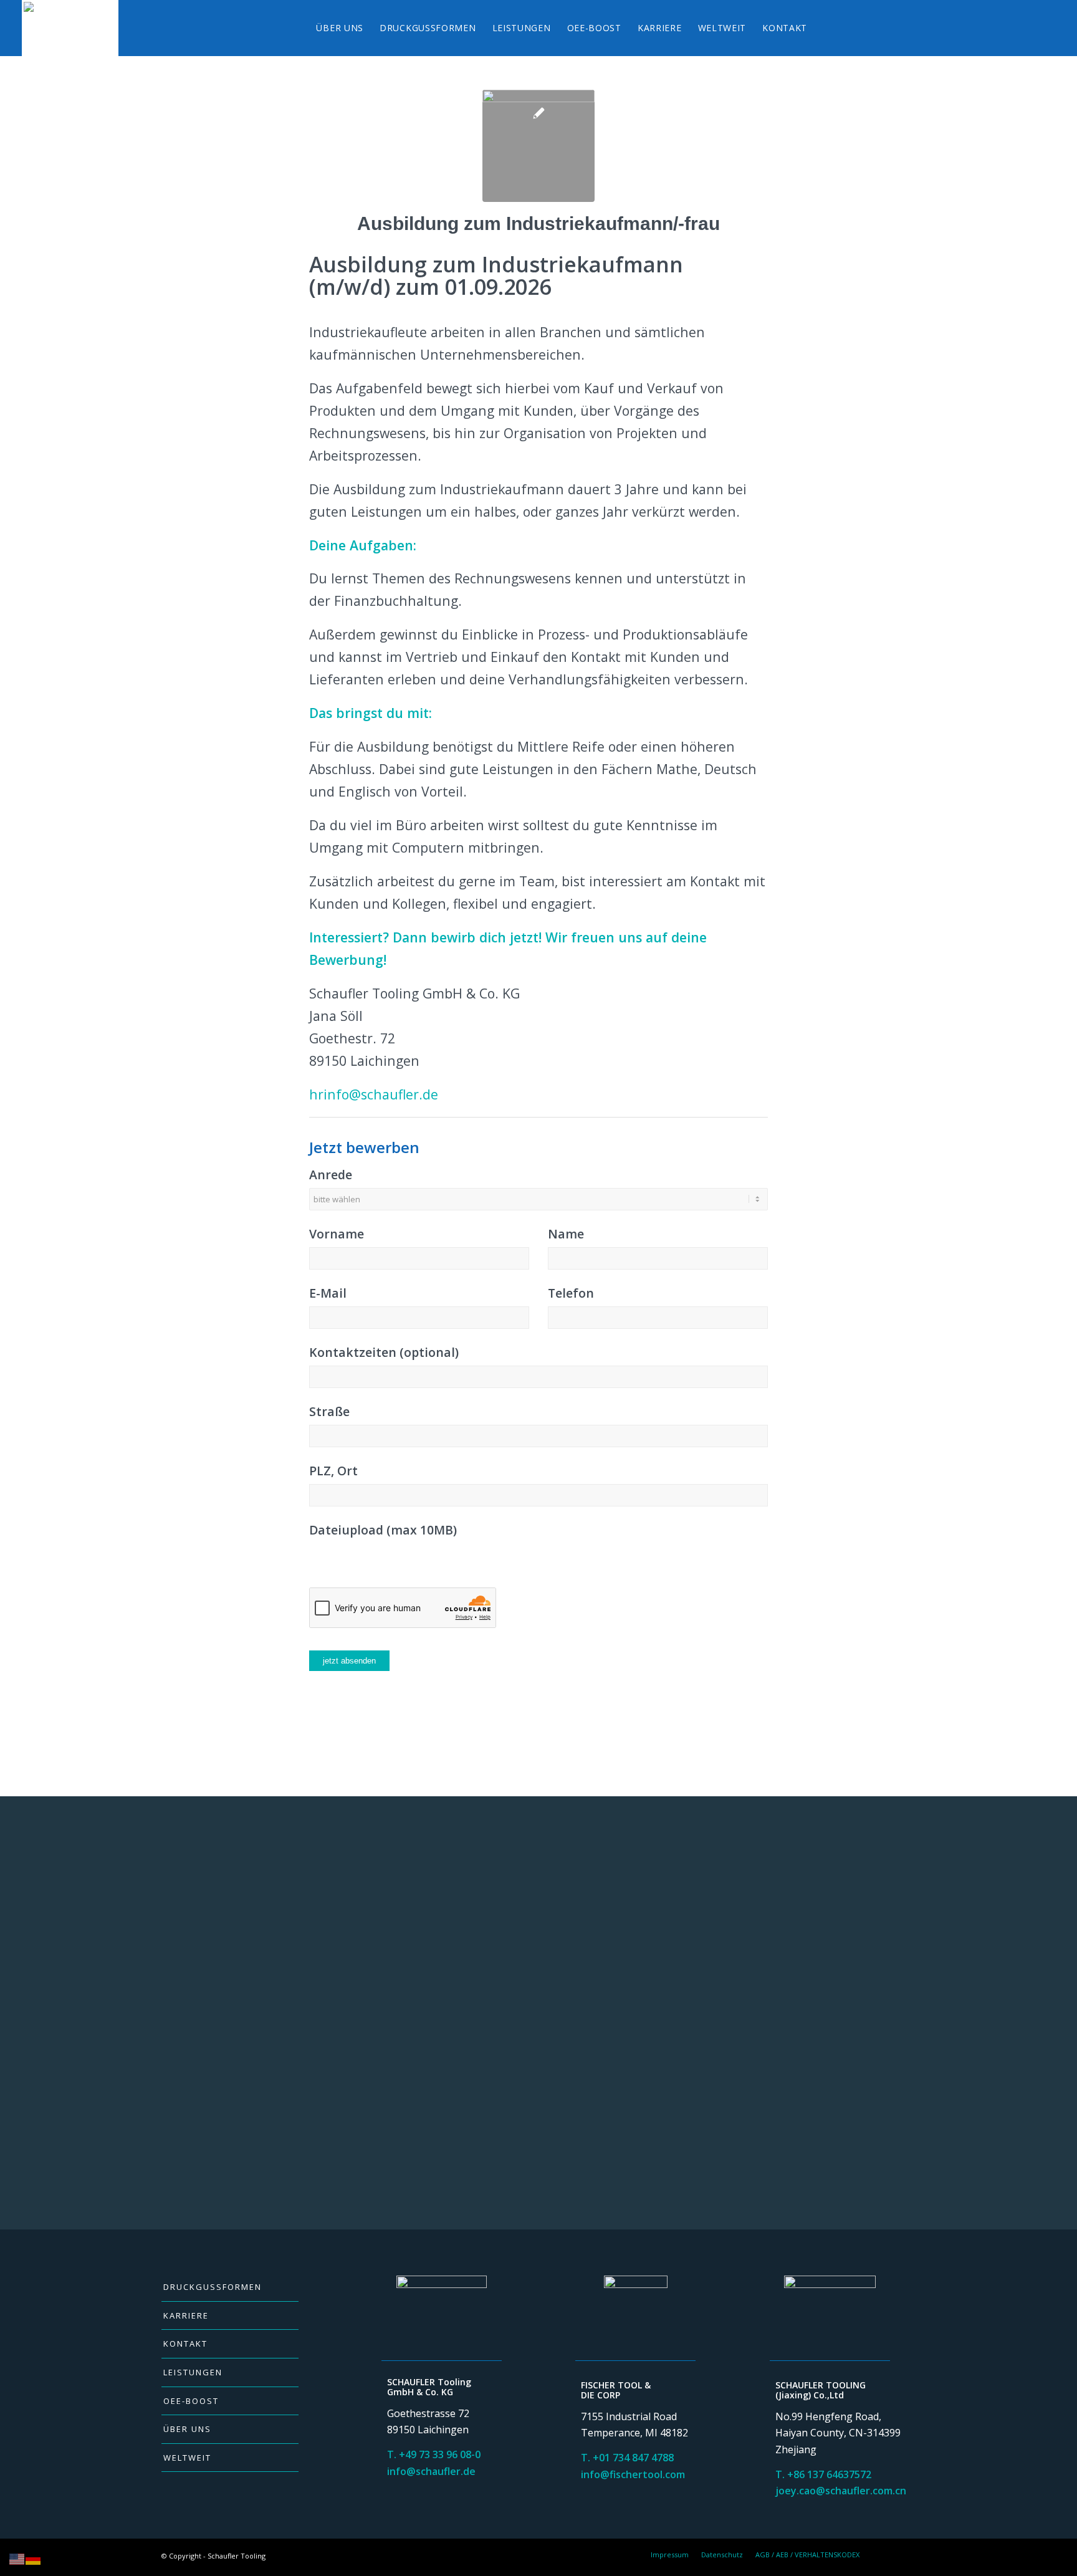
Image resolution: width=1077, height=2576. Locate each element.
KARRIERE (186, 2315)
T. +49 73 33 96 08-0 (434, 2454)
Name (566, 1234)
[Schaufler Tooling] (70, 28)
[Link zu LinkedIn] (906, 2554)
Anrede (331, 1175)
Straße (329, 1411)
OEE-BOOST (191, 2401)
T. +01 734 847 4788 (627, 2458)
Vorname (337, 1234)
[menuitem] (340, 28)
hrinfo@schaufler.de (374, 1094)
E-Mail (328, 1293)
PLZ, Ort (333, 1471)
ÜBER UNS (187, 2429)
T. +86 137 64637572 (823, 2474)
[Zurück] (180, 1971)
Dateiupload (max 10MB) (383, 1530)
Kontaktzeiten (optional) (384, 1352)
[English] (17, 2559)
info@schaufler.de (431, 2471)
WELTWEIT (187, 2458)
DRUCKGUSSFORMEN (213, 2287)
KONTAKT (185, 2344)
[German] (34, 2559)
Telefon (571, 1293)
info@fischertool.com (633, 2474)
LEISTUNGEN (193, 2372)
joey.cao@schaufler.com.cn (841, 2491)
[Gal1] (538, 146)
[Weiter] (897, 1971)
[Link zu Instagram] (888, 2554)
